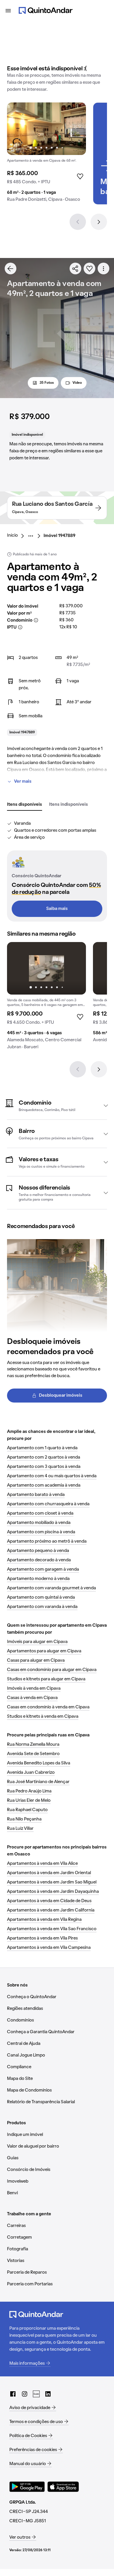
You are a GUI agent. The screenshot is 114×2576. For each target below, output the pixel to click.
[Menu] (8, 11)
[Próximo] (99, 222)
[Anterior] (78, 222)
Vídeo (77, 383)
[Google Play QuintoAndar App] (27, 2487)
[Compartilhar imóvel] (75, 268)
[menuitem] (17, 536)
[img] (46, 129)
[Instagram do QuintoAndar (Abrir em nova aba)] (25, 2394)
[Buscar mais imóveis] (11, 268)
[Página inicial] (46, 11)
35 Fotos (47, 383)
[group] (46, 155)
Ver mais (23, 782)
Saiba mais (57, 909)
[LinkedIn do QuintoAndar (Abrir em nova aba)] (48, 2394)
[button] (57, 1105)
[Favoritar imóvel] (89, 268)
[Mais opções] (103, 268)
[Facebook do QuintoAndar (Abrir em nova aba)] (13, 2394)
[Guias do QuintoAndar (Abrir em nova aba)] (36, 2394)
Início (12, 536)
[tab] (25, 805)
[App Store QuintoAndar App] (63, 2487)
